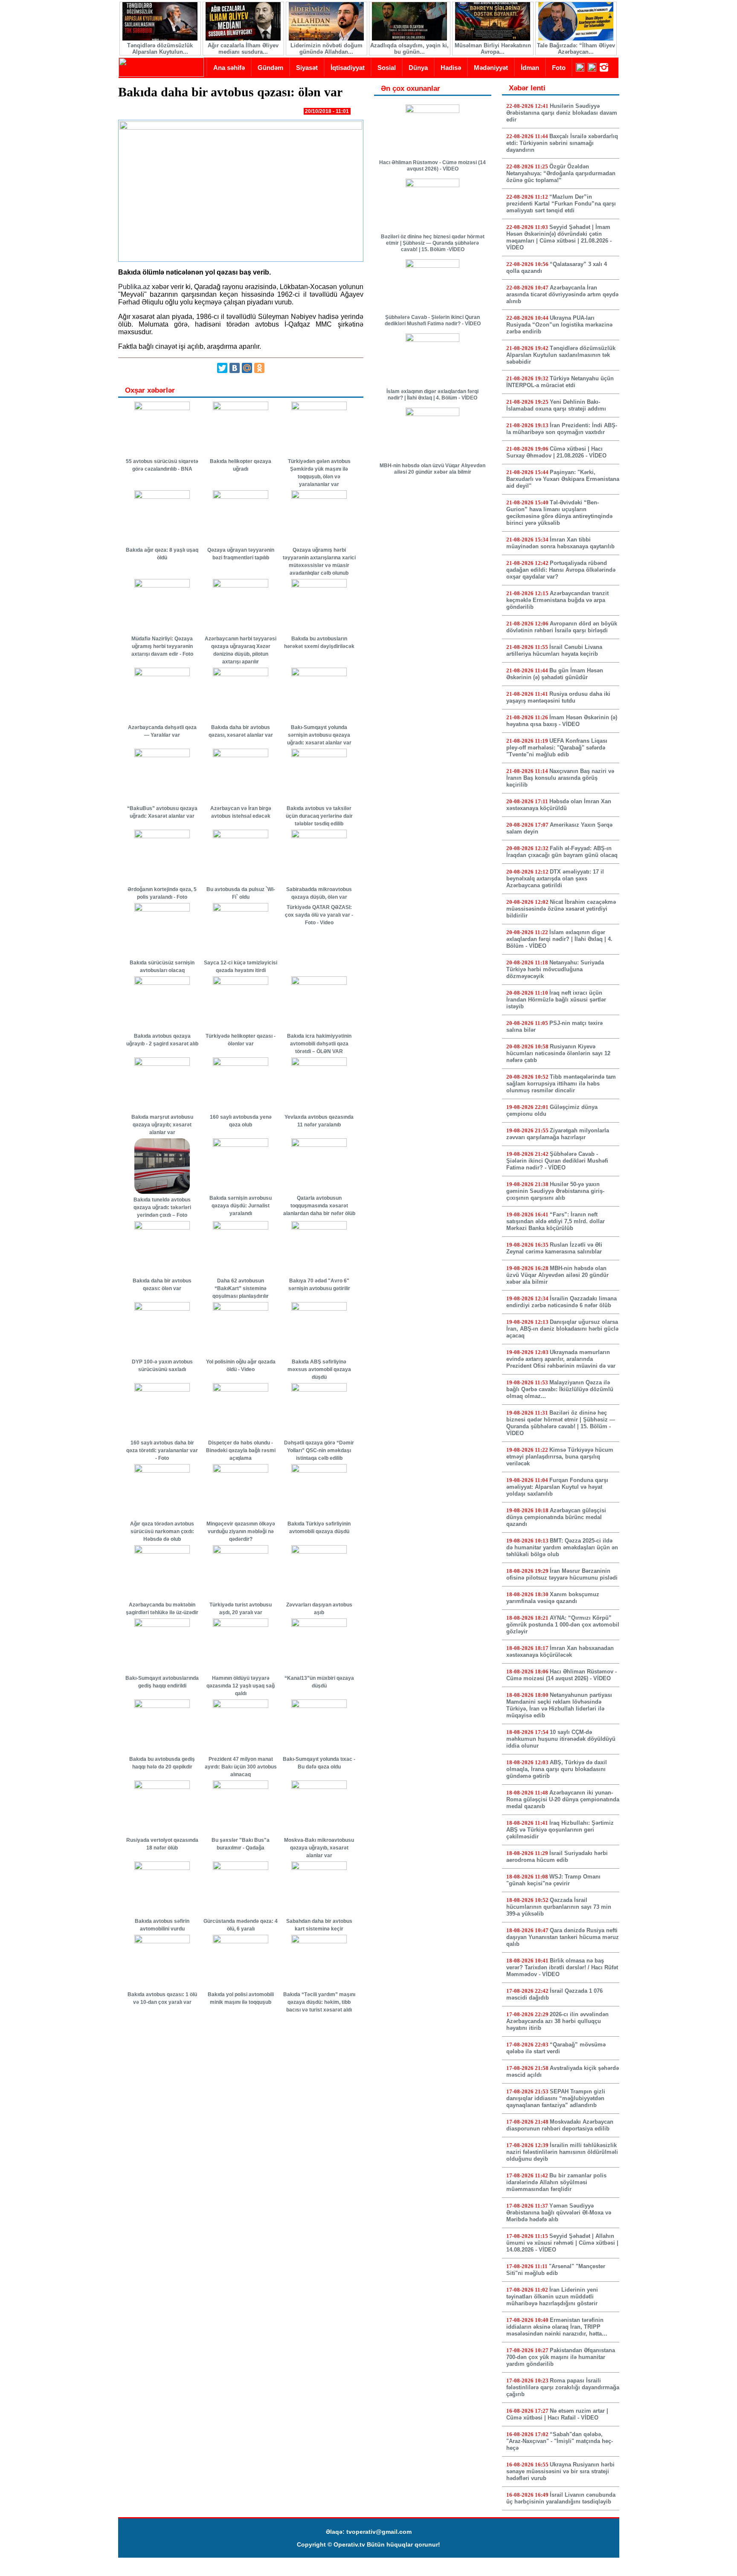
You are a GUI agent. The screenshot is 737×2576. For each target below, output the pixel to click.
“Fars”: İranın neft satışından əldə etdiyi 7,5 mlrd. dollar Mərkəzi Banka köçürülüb (556, 1221)
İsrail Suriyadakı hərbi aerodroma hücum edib (557, 1857)
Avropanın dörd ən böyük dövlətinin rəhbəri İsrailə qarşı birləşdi (562, 627)
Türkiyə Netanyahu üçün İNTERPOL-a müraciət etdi (560, 382)
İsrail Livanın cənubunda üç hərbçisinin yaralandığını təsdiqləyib (561, 2498)
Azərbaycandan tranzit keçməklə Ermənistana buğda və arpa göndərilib (557, 600)
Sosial (387, 68)
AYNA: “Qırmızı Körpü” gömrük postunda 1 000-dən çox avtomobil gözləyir (563, 1625)
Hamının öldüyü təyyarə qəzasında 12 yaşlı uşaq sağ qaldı (241, 1686)
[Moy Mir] (247, 368)
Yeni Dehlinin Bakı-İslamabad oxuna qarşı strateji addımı (556, 405)
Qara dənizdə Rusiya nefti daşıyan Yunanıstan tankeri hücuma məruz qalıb (563, 1937)
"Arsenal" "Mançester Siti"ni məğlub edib (556, 2270)
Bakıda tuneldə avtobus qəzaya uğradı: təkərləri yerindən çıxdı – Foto (162, 1207)
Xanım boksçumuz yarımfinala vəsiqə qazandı (553, 1598)
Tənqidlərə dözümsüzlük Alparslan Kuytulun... (160, 49)
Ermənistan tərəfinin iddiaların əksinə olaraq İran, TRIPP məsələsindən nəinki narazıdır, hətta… (557, 2327)
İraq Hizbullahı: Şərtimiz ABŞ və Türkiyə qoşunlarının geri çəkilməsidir (560, 1830)
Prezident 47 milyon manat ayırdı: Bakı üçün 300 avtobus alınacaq (241, 1767)
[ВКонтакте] (235, 368)
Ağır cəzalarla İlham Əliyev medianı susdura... (243, 49)
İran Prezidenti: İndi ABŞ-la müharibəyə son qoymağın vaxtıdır (562, 429)
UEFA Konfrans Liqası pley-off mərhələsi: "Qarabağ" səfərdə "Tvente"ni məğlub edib (557, 748)
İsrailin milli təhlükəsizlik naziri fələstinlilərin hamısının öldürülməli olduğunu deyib (562, 2152)
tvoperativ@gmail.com (379, 2532)
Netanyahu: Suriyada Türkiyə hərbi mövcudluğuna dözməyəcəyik (555, 969)
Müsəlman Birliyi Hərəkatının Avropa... (493, 49)
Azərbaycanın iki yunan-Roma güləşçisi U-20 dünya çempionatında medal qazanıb (563, 1799)
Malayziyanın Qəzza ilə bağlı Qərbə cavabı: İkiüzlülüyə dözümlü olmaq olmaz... (560, 1389)
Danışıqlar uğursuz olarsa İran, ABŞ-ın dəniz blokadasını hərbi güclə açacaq (562, 1329)
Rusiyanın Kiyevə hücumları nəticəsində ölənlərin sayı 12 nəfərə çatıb (558, 1053)
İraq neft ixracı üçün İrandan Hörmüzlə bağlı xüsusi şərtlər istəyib (556, 1000)
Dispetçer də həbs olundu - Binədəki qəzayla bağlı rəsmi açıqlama (241, 1450)
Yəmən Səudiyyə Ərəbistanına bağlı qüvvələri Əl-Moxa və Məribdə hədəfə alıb (559, 2213)
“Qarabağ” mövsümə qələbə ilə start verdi (556, 2048)
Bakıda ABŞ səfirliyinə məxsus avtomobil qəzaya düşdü (319, 1369)
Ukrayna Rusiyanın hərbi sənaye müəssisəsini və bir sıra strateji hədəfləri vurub (560, 2471)
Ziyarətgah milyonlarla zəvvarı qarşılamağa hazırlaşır (558, 1134)
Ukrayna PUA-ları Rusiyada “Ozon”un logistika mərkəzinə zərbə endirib (559, 325)
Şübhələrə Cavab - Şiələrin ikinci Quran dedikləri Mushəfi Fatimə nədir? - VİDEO (433, 320)
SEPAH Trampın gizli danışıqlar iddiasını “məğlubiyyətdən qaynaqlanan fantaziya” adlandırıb (556, 2098)
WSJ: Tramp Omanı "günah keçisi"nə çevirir (553, 1880)
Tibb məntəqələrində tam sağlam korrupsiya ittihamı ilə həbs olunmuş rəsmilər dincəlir (561, 1084)
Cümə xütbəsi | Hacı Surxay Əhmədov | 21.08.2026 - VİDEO (556, 452)
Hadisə (451, 68)
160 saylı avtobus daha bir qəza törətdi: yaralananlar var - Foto (162, 1450)
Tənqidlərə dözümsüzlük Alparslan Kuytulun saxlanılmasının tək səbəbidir (561, 355)
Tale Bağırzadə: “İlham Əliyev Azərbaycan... (576, 49)
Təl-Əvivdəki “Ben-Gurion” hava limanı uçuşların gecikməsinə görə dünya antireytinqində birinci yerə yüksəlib (559, 513)
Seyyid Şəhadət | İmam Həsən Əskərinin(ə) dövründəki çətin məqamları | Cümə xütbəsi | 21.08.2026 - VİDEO (559, 237)
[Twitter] (222, 368)
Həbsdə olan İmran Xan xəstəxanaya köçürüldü (559, 805)
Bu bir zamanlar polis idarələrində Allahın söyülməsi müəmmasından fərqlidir (556, 2182)
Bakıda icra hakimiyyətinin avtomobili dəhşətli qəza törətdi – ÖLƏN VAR (319, 1044)
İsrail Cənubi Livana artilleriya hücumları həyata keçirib (554, 650)
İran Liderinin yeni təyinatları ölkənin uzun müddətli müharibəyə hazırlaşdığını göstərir (552, 2297)
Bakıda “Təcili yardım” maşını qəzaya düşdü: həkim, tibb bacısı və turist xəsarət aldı (319, 2002)
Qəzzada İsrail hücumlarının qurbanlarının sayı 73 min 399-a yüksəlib (559, 1907)
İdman (530, 68)
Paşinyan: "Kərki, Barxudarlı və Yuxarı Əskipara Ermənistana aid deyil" (563, 479)
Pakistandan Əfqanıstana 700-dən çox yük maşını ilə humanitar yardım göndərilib (561, 2357)
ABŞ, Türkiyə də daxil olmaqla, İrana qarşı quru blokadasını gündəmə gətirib (557, 1769)
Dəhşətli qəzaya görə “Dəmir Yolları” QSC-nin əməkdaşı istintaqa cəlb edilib (319, 1450)
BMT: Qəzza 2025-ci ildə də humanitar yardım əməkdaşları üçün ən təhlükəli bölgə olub (562, 1547)
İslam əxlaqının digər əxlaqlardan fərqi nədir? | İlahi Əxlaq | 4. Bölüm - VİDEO (432, 395)
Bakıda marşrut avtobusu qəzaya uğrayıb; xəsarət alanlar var (162, 1125)
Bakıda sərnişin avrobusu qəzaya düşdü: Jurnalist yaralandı (241, 1206)
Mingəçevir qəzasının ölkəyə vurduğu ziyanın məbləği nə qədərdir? (241, 1531)
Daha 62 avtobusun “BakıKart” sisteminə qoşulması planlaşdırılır (241, 1288)
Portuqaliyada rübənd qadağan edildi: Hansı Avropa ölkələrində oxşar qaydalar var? (561, 570)
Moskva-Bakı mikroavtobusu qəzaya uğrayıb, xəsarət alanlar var (319, 1848)
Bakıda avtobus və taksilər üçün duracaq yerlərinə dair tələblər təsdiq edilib (319, 816)
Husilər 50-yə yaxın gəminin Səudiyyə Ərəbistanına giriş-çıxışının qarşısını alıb (555, 1191)
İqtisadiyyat (348, 68)
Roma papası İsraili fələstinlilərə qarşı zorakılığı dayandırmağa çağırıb (563, 2387)
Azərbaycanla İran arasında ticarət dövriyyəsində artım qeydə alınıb (562, 294)
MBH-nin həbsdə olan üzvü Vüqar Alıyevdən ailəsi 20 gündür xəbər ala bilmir (432, 469)
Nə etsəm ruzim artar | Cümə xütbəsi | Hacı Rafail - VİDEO (557, 2414)
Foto (559, 68)
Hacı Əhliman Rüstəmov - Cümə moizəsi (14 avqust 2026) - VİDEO (432, 166)
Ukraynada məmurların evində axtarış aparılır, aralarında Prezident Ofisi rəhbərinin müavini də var (561, 1359)
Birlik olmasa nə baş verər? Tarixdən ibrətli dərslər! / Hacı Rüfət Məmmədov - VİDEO (562, 1967)
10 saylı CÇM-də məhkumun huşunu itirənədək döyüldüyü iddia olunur (561, 1739)
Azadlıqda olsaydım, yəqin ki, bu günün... (409, 49)
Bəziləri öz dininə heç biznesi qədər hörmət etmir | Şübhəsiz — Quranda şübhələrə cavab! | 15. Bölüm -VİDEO (433, 243)
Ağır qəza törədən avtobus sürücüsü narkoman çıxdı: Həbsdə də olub (162, 1531)
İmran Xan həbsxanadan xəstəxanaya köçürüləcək (560, 1651)
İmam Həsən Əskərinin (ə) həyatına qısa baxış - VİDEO (562, 721)
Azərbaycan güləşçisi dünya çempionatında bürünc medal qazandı (556, 1517)
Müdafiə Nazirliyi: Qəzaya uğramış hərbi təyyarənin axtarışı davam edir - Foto (162, 646)
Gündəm (270, 68)
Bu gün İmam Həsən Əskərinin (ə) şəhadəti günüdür (555, 674)
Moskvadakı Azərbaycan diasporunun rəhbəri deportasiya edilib (560, 2125)
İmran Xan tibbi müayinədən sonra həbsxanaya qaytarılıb (560, 543)
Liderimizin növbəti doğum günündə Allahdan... (326, 49)
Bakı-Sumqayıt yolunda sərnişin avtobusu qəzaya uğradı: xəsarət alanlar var (319, 735)
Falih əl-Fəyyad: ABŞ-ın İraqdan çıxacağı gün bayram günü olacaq (562, 852)
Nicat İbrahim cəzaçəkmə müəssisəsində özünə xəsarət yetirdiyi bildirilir (561, 909)
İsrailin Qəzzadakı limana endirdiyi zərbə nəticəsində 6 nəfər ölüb (561, 1302)
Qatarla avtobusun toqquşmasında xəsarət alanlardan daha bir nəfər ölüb (319, 1206)
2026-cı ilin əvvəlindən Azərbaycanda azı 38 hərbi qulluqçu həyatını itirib (557, 2021)
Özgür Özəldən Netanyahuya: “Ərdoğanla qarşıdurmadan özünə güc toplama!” (561, 173)
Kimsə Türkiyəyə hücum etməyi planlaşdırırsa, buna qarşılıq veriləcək (560, 1457)
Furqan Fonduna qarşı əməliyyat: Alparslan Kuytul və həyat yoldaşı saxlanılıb (557, 1487)
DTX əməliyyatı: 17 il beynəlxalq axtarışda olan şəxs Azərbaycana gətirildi (555, 878)
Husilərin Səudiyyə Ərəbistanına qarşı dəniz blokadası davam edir (562, 113)
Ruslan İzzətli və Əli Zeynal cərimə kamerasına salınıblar (554, 1248)
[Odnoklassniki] (259, 368)
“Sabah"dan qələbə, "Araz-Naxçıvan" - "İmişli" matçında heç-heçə (560, 2441)
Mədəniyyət (491, 68)
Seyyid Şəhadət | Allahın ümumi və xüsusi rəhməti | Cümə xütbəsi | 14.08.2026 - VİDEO (562, 2243)
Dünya (418, 68)
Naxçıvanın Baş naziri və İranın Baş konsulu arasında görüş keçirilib (560, 778)
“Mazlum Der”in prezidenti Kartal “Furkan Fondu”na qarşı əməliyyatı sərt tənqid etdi (561, 204)
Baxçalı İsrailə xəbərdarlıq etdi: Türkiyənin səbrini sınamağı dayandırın (562, 143)
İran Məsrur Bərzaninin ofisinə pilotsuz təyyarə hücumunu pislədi (562, 1574)
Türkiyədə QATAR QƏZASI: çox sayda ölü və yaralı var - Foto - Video (319, 915)
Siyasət (307, 68)
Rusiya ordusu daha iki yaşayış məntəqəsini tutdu (558, 697)
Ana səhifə (229, 68)
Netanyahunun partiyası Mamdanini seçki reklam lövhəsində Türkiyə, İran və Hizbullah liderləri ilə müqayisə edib (559, 1705)
